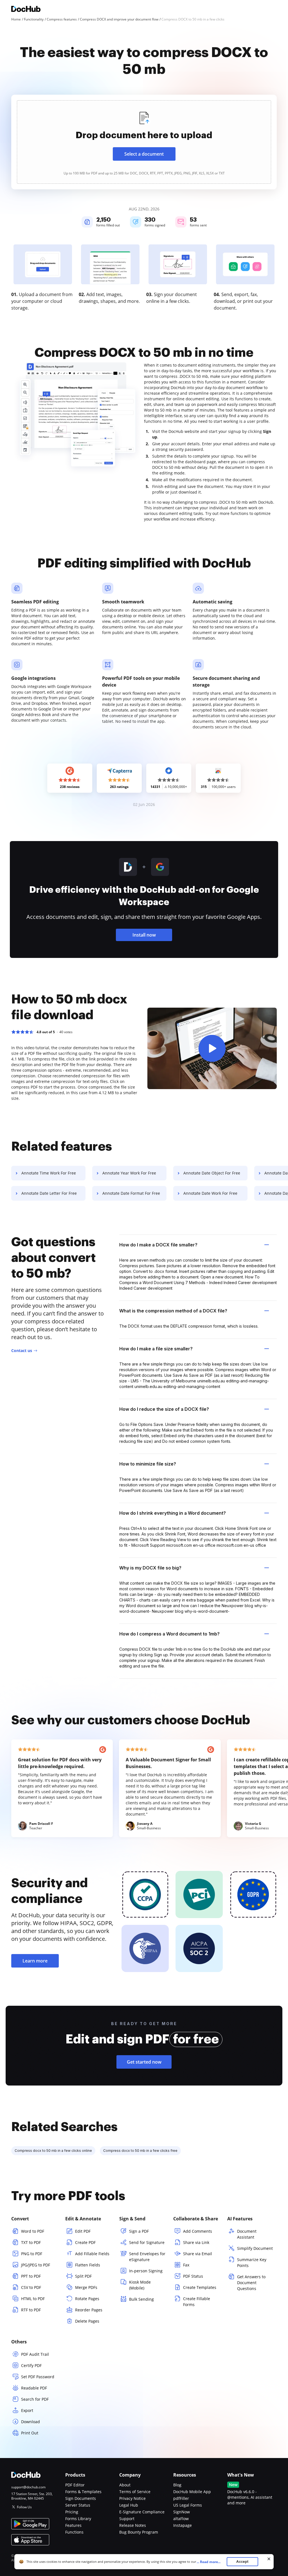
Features (73, 2525)
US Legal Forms (188, 2505)
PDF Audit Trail (35, 2354)
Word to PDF (33, 2231)
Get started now (144, 2062)
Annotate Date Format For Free (131, 1193)
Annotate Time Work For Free (49, 1173)
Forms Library (78, 2519)
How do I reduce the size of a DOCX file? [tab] (164, 1409)
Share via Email (198, 2254)
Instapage (183, 2525)
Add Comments (198, 2231)
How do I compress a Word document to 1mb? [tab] (169, 1634)
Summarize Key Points (252, 2262)
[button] (212, 1048)
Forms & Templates (83, 2492)
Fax (186, 2265)
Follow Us (24, 2507)
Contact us (22, 1351)
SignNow (182, 2512)
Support (127, 2519)
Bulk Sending (141, 2299)
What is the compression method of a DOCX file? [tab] (173, 1311)
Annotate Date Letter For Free (49, 1193)
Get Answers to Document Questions (251, 2283)
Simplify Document (255, 2248)
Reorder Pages (89, 2310)
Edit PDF (83, 2231)
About (125, 2485)
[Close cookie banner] (269, 2559)
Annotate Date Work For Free (210, 1193)
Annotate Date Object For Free (212, 1173)
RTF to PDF (31, 2310)
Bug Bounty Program (139, 2532)
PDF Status (193, 2276)
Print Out (30, 2433)
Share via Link (196, 2242)
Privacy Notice (132, 2498)
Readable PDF (34, 2388)
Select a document (144, 154)
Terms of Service (135, 2492)
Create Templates (200, 2287)
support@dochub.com (28, 2487)
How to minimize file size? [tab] (148, 1464)
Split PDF (83, 2276)
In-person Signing (146, 2271)
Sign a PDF (139, 2231)
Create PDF (85, 2242)
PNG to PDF (32, 2254)
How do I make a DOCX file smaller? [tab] (158, 1245)
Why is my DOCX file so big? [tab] (150, 1568)
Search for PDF (35, 2399)
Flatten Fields (88, 2265)
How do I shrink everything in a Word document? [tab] (173, 1513)
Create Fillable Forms (197, 2302)
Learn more (35, 1961)
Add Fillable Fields (92, 2254)
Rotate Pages (87, 2299)
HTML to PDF (33, 2299)
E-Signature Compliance (142, 2512)
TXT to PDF (31, 2242)
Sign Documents (81, 2498)
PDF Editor (75, 2485)
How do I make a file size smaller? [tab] (156, 1349)
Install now (144, 935)
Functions (74, 2532)
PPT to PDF (31, 2276)
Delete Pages (87, 2321)
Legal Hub (129, 2505)
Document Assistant (247, 2234)
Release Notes (133, 2525)
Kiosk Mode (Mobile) (140, 2285)
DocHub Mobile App (192, 2492)
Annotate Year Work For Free (129, 1173)
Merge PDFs (86, 2287)
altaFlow (181, 2519)
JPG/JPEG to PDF (36, 2265)
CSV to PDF (31, 2287)
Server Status (78, 2505)
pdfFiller (181, 2498)
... (209, 2562)
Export (27, 2410)
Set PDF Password (38, 2377)
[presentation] (144, 142)
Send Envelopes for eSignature (147, 2257)
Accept (242, 2562)
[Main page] (26, 10)
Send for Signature (147, 2242)
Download (31, 2422)
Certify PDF (31, 2365)
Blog (177, 2485)
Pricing (72, 2512)
